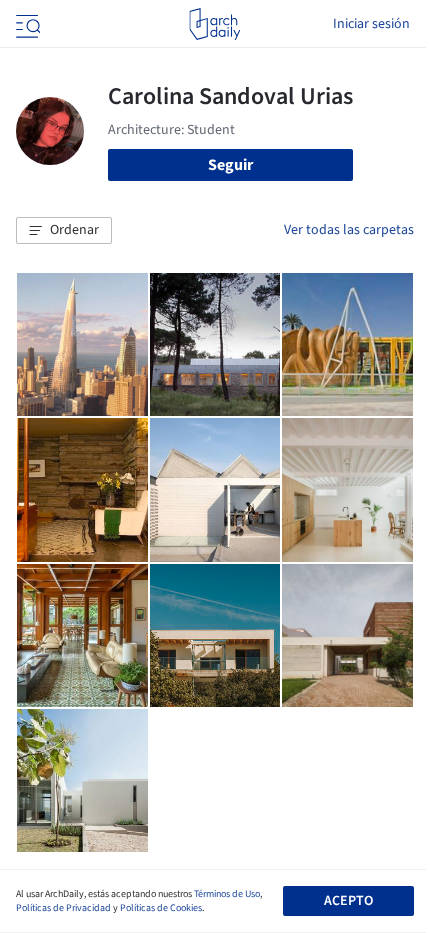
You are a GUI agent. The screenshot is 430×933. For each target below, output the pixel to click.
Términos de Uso (227, 894)
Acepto (348, 901)
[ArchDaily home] (214, 24)
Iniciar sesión (371, 24)
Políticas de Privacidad (63, 908)
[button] (64, 231)
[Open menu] (26, 24)
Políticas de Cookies (161, 908)
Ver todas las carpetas (349, 230)
